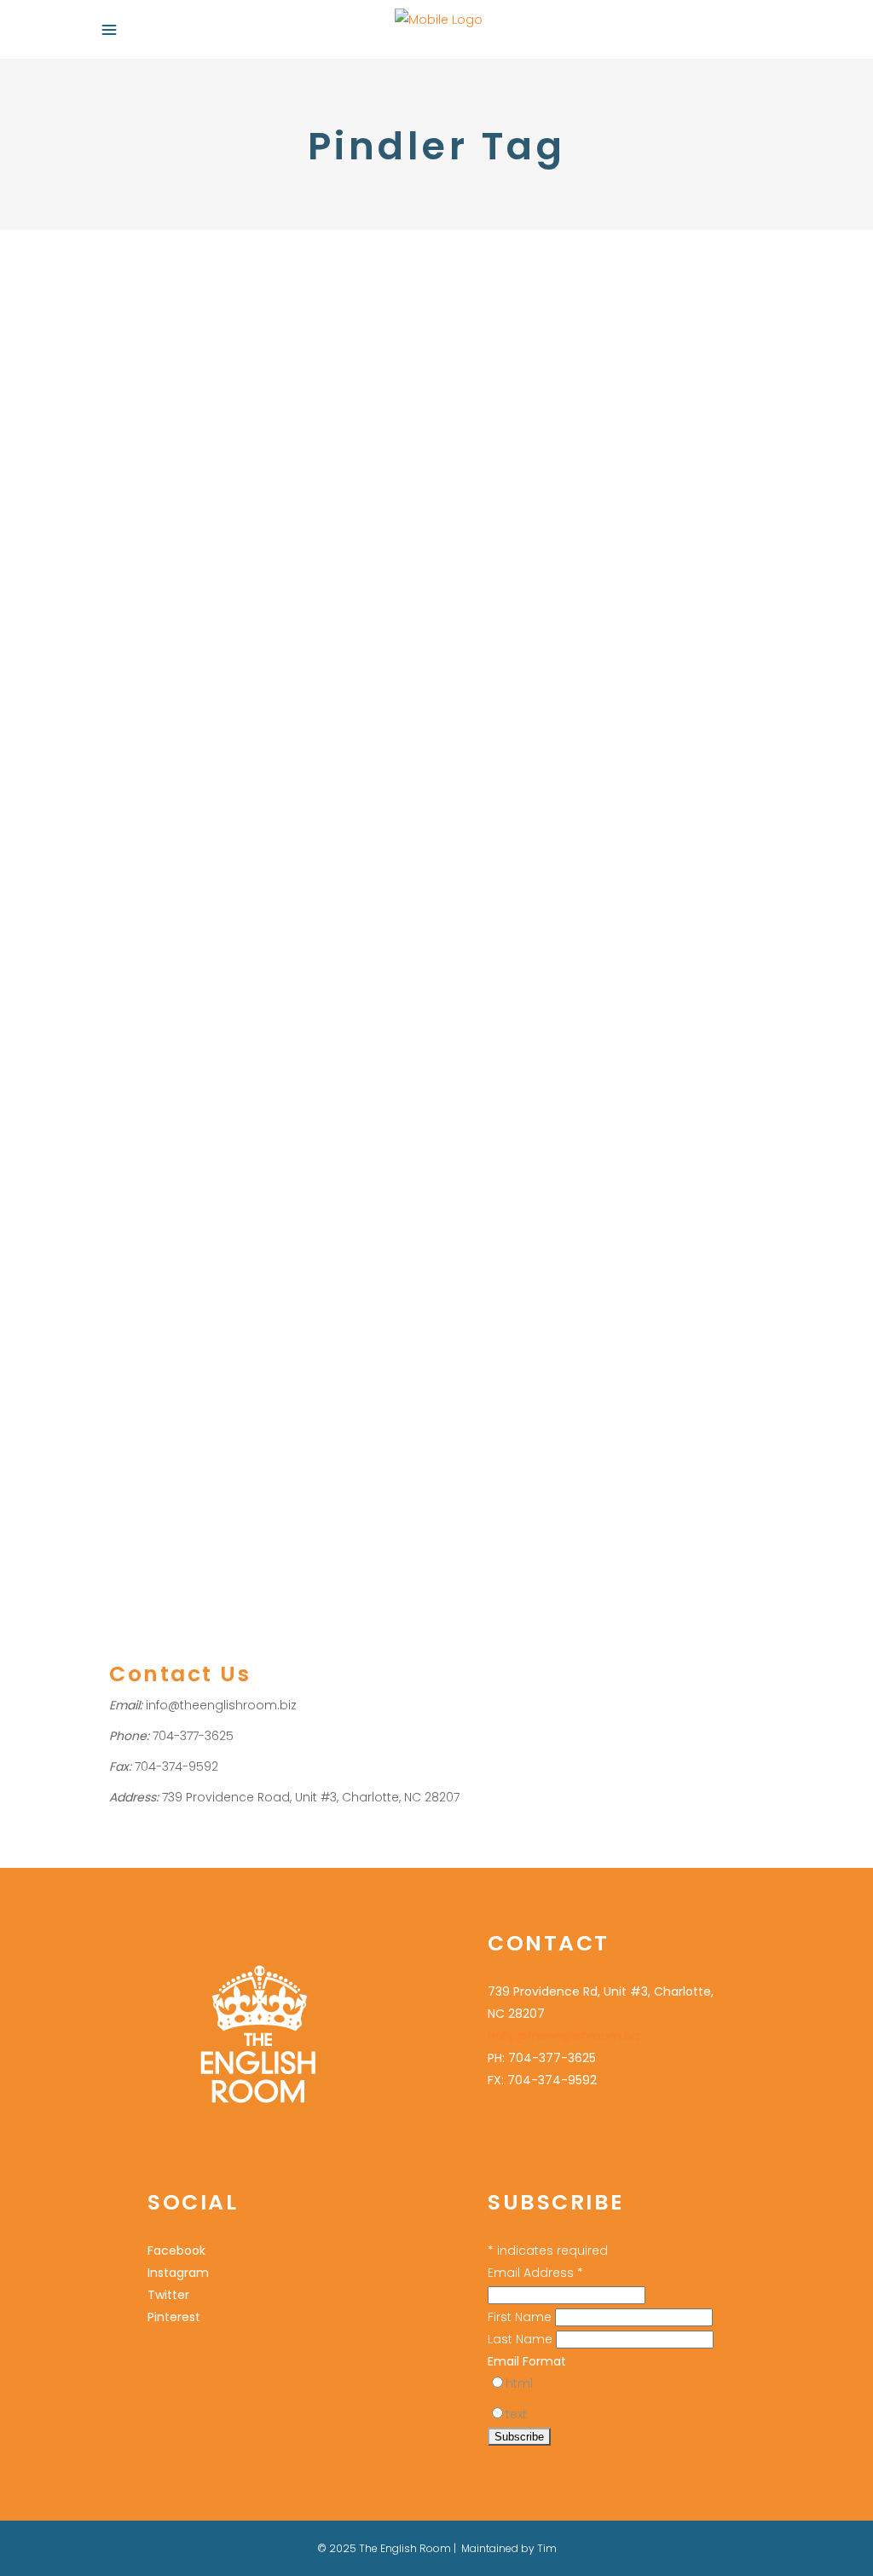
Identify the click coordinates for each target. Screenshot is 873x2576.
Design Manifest (154, 1224)
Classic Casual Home (266, 1180)
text (516, 2414)
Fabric (126, 677)
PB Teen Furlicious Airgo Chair (223, 1357)
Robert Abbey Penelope (320, 1379)
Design (129, 699)
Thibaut (361, 1446)
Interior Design (584, 411)
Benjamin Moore (194, 1135)
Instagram (178, 2273)
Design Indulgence (332, 1202)
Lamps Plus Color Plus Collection (225, 1291)
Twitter (168, 2295)
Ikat (589, 773)
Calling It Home (288, 1135)
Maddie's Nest (243, 1313)
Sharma (482, 840)
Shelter (129, 1401)
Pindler (326, 699)
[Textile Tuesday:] (261, 416)
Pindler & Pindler (641, 795)
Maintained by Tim (509, 2548)
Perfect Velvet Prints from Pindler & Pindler (604, 684)
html (519, 2383)
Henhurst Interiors (158, 1246)
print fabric (676, 818)
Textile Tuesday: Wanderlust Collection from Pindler (587, 333)
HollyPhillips (297, 677)
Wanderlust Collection (620, 433)
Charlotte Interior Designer (573, 751)
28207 (477, 751)
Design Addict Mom (219, 1202)
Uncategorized (190, 677)
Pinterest (616, 818)
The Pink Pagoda (205, 1446)
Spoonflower (275, 1401)
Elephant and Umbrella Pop (280, 1224)
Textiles (533, 433)
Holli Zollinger (249, 1246)
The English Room (604, 840)
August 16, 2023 (149, 607)
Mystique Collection (247, 699)
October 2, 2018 (498, 275)
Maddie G (170, 1313)
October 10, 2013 (499, 637)
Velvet (676, 840)
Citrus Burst (170, 1180)
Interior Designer (285, 1268)
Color (475, 729)
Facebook (176, 2250)
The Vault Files (296, 1446)
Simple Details (194, 1401)
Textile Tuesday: (195, 643)
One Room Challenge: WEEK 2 (260, 1080)
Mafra (532, 795)
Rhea (726, 818)
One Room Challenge (170, 1113)
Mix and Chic (323, 1313)
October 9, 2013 (147, 1043)
